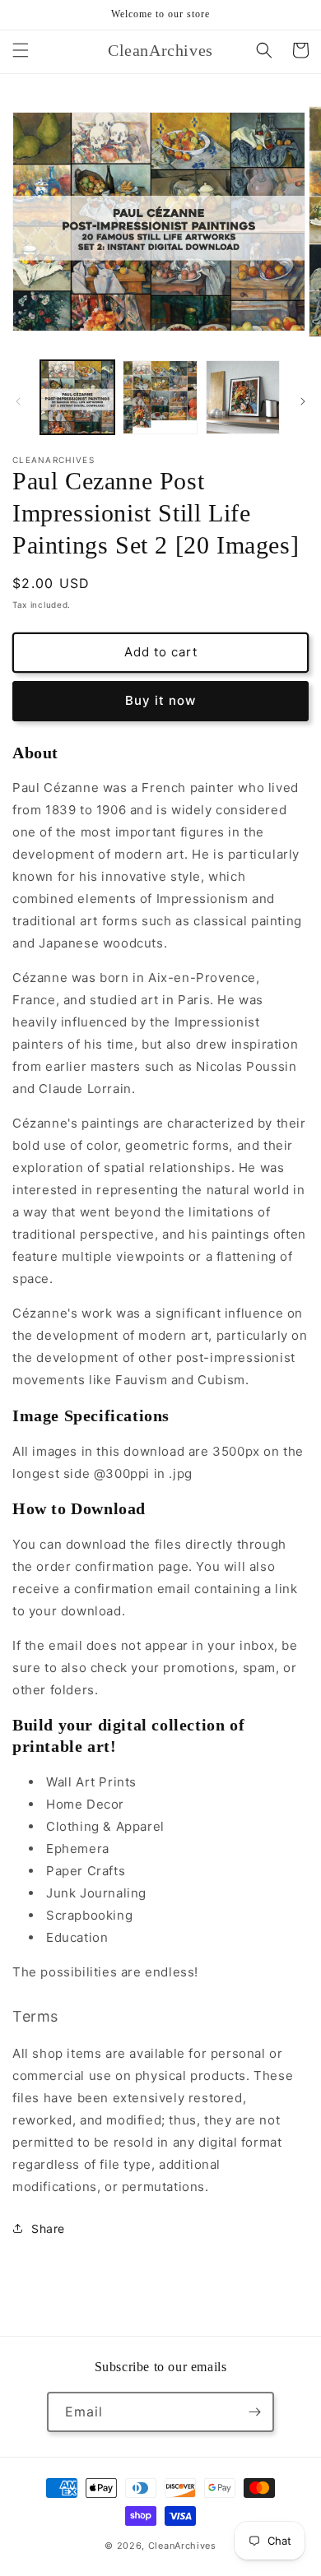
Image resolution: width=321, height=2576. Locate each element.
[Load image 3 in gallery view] (243, 397)
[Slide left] (18, 401)
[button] (21, 50)
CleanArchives (182, 2546)
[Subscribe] (254, 2412)
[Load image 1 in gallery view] (77, 397)
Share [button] (48, 2229)
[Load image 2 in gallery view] (160, 397)
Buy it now (160, 700)
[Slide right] (303, 401)
